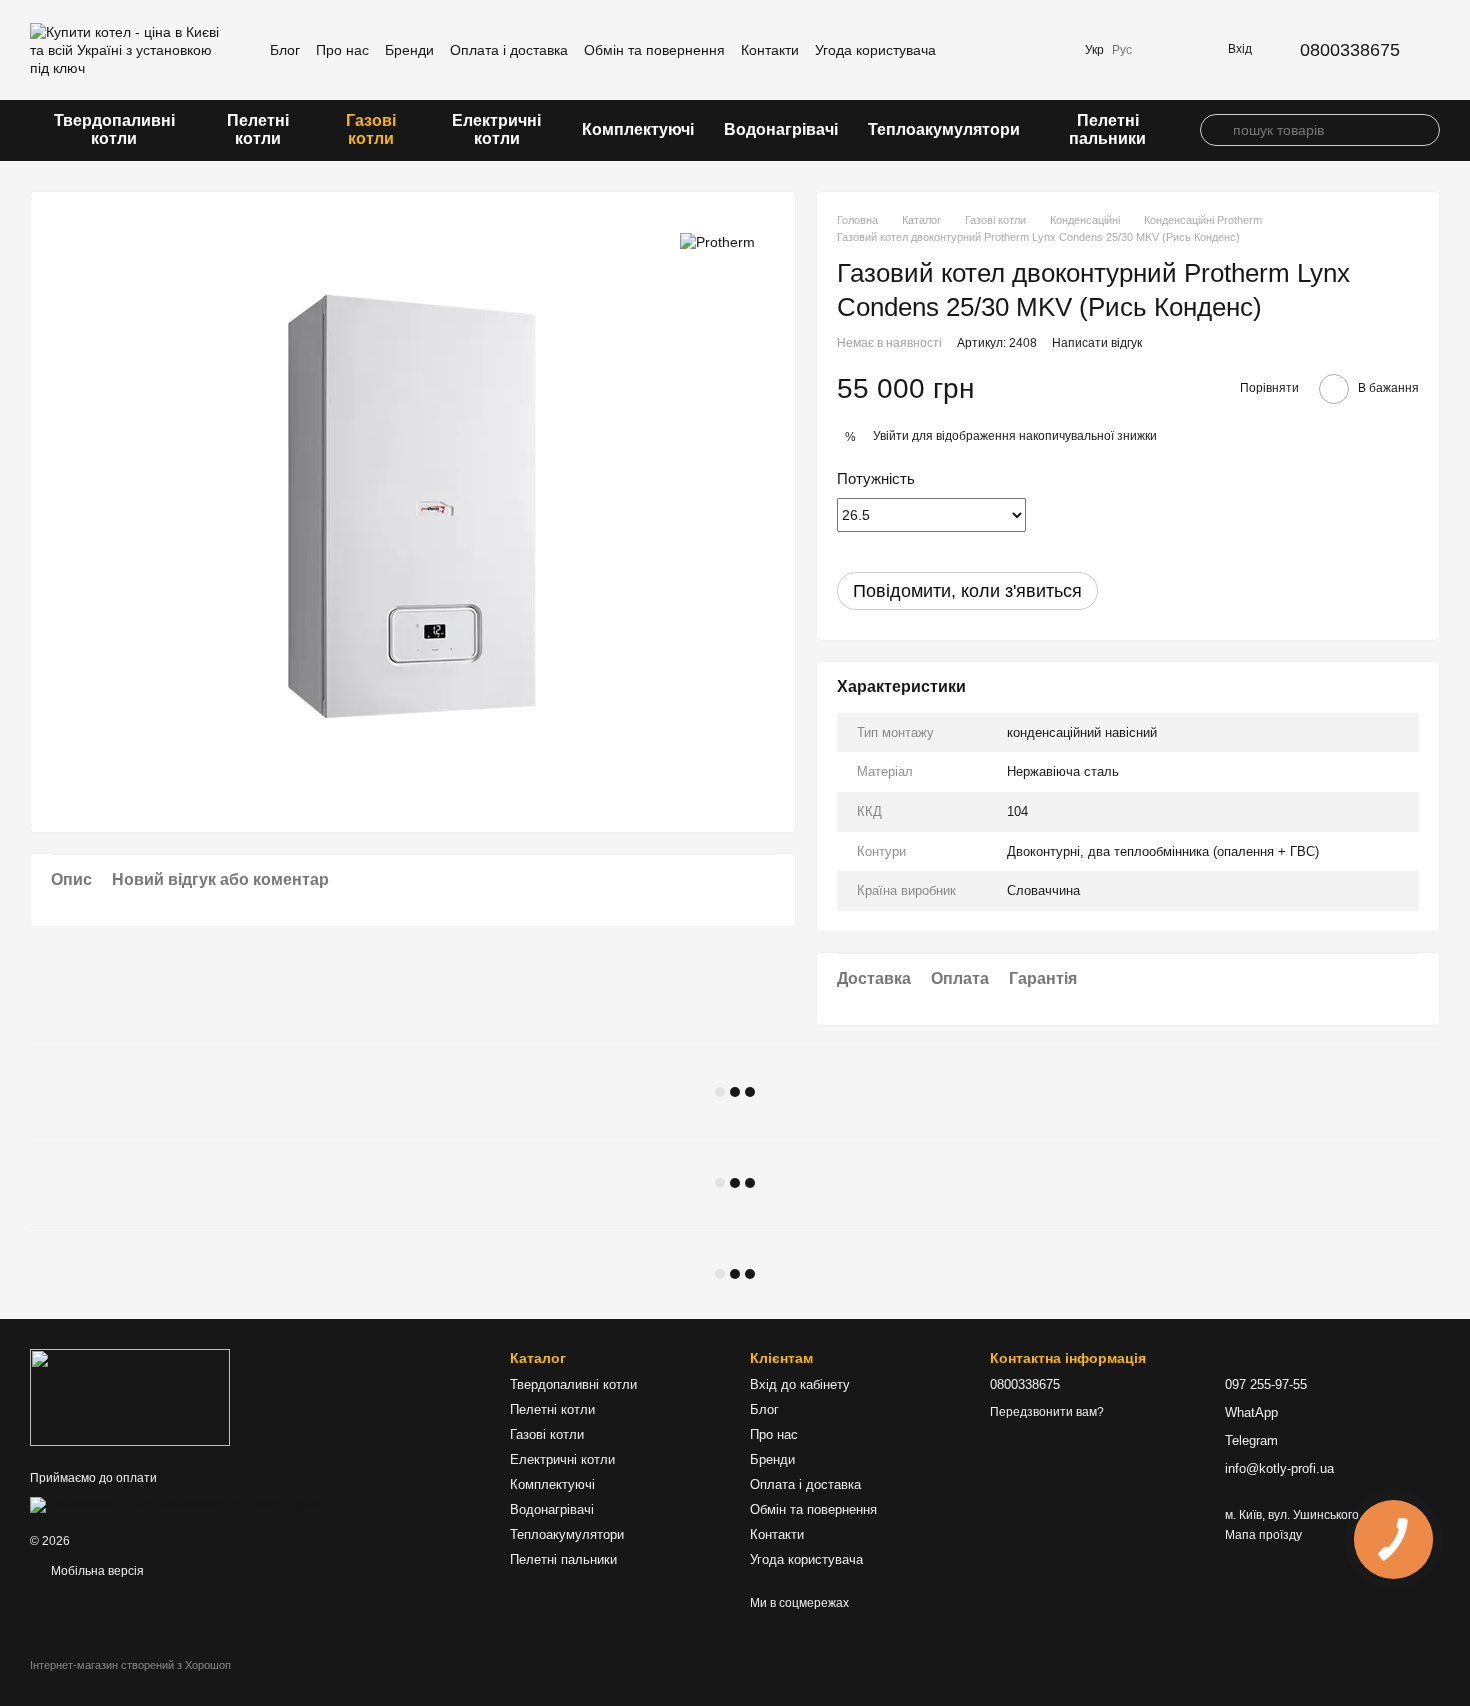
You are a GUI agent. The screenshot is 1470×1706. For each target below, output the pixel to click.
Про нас (342, 50)
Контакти (770, 50)
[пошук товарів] (1216, 130)
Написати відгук (1097, 343)
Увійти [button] (891, 436)
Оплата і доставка (509, 50)
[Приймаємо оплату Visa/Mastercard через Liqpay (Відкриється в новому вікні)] (176, 1504)
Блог (285, 50)
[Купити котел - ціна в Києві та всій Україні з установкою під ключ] (130, 1397)
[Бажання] (1049, 50)
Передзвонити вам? (1047, 1412)
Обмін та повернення (654, 50)
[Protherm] (717, 241)
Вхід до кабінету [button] (800, 1384)
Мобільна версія (96, 1571)
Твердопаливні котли (114, 129)
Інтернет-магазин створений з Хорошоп (130, 1665)
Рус (1122, 50)
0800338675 (1350, 50)
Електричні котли (496, 129)
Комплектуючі (638, 129)
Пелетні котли (258, 129)
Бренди (409, 50)
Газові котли (371, 129)
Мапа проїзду (1263, 1535)
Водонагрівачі (781, 129)
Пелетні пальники (1107, 129)
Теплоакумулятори (944, 129)
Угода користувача (875, 50)
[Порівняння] (997, 50)
